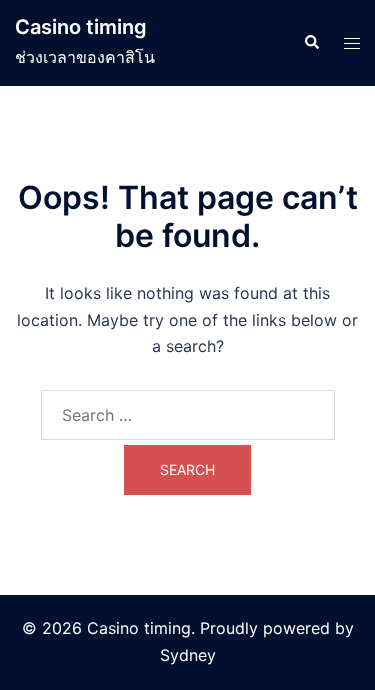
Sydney (188, 655)
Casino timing (81, 27)
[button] (311, 43)
